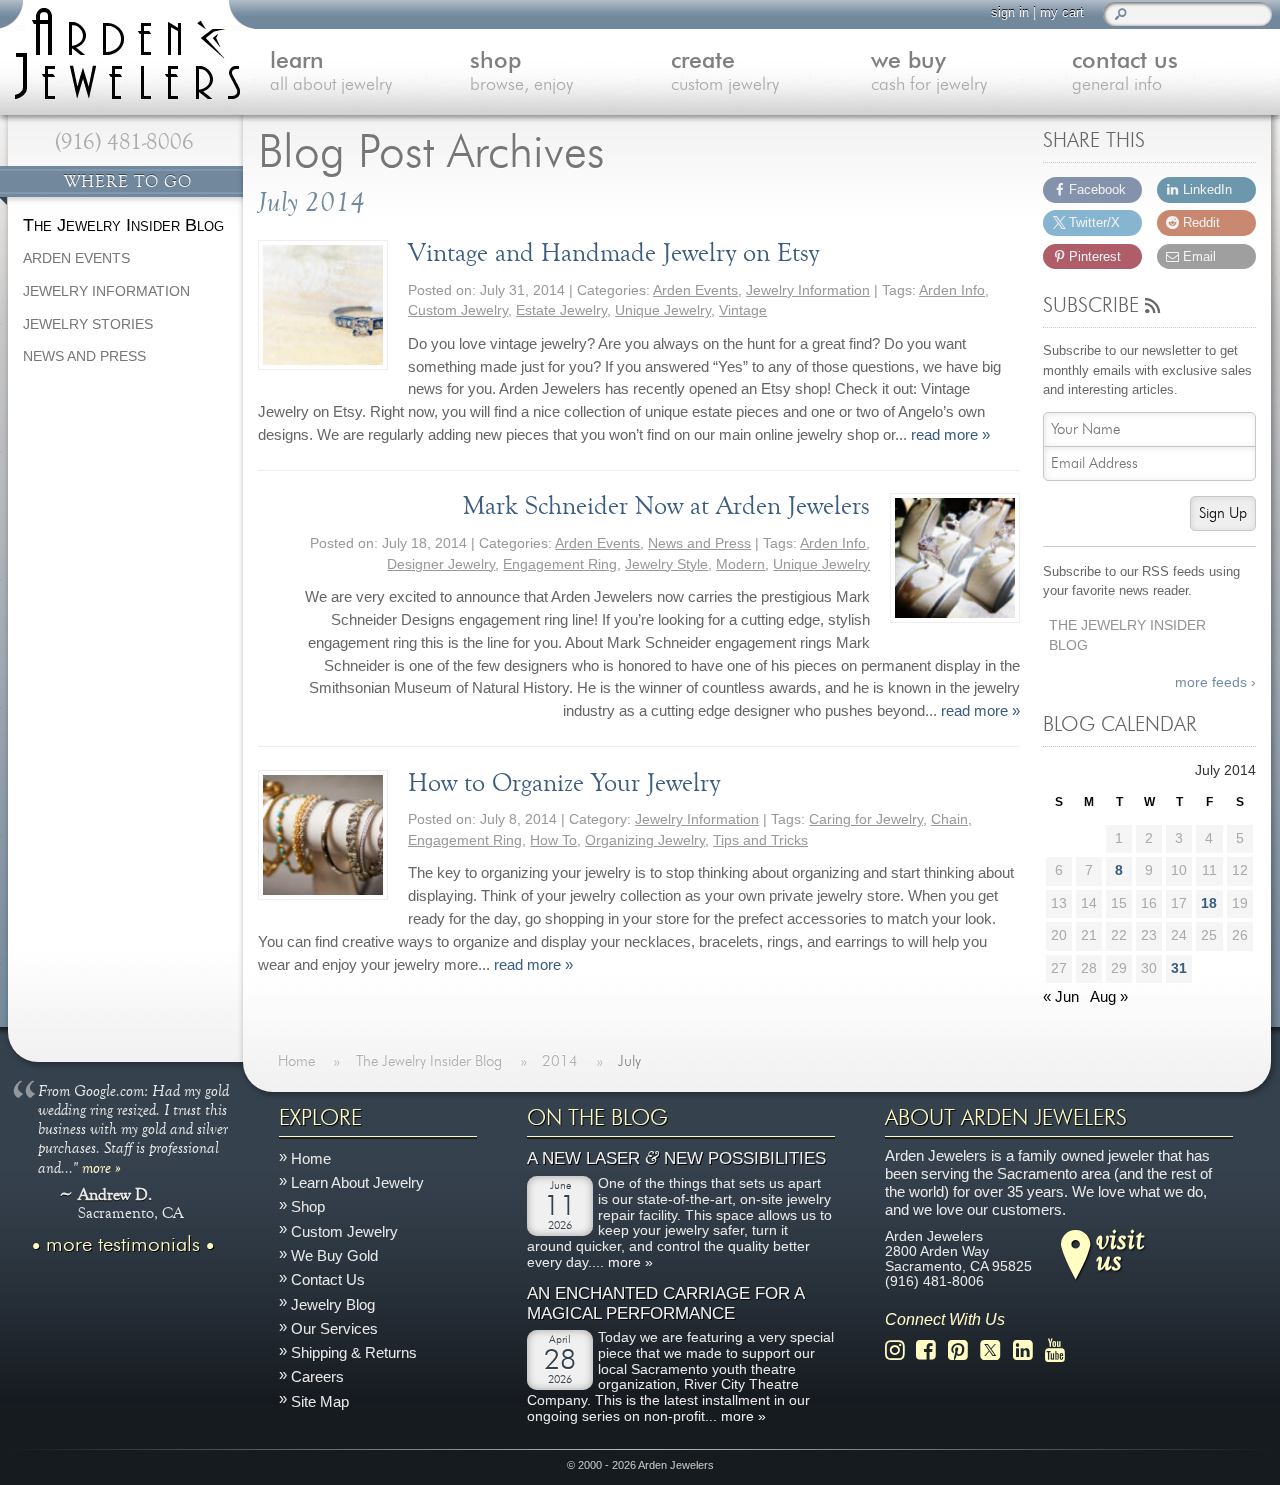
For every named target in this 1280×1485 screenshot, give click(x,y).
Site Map (320, 1401)
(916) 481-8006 (124, 142)
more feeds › (1215, 682)
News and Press (699, 543)
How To (553, 840)
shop (521, 72)
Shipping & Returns (354, 1352)
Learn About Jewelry (357, 1182)
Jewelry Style (666, 564)
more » (101, 1167)
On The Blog (597, 1118)
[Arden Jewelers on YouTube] (1060, 1350)
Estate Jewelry (561, 310)
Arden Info (952, 290)
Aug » (1109, 996)
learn (331, 72)
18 (1209, 903)
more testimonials (123, 1245)
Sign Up (1223, 513)
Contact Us (328, 1279)
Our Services (334, 1328)
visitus (1120, 1249)
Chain (949, 819)
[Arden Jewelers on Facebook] (931, 1350)
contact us (1125, 72)
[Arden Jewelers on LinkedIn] (1028, 1350)
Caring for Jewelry (866, 819)
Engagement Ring (560, 564)
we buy (929, 72)
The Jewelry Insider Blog (1127, 636)
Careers (317, 1377)
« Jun (1061, 996)
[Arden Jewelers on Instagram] (900, 1350)
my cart (1062, 12)
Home (311, 1158)
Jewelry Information (808, 290)
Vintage (743, 310)
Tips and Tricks (760, 840)
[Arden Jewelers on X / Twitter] (996, 1350)
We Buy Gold (334, 1255)
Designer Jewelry (441, 564)
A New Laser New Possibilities (676, 1159)
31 (1179, 968)
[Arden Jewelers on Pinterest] (963, 1350)
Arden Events (695, 290)
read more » (950, 434)
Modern (740, 564)
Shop (308, 1207)
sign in (1010, 12)
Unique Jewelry (663, 310)
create (725, 72)
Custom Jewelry (458, 310)
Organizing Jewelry (645, 840)
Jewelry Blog (333, 1304)
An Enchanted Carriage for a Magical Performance (665, 1303)
